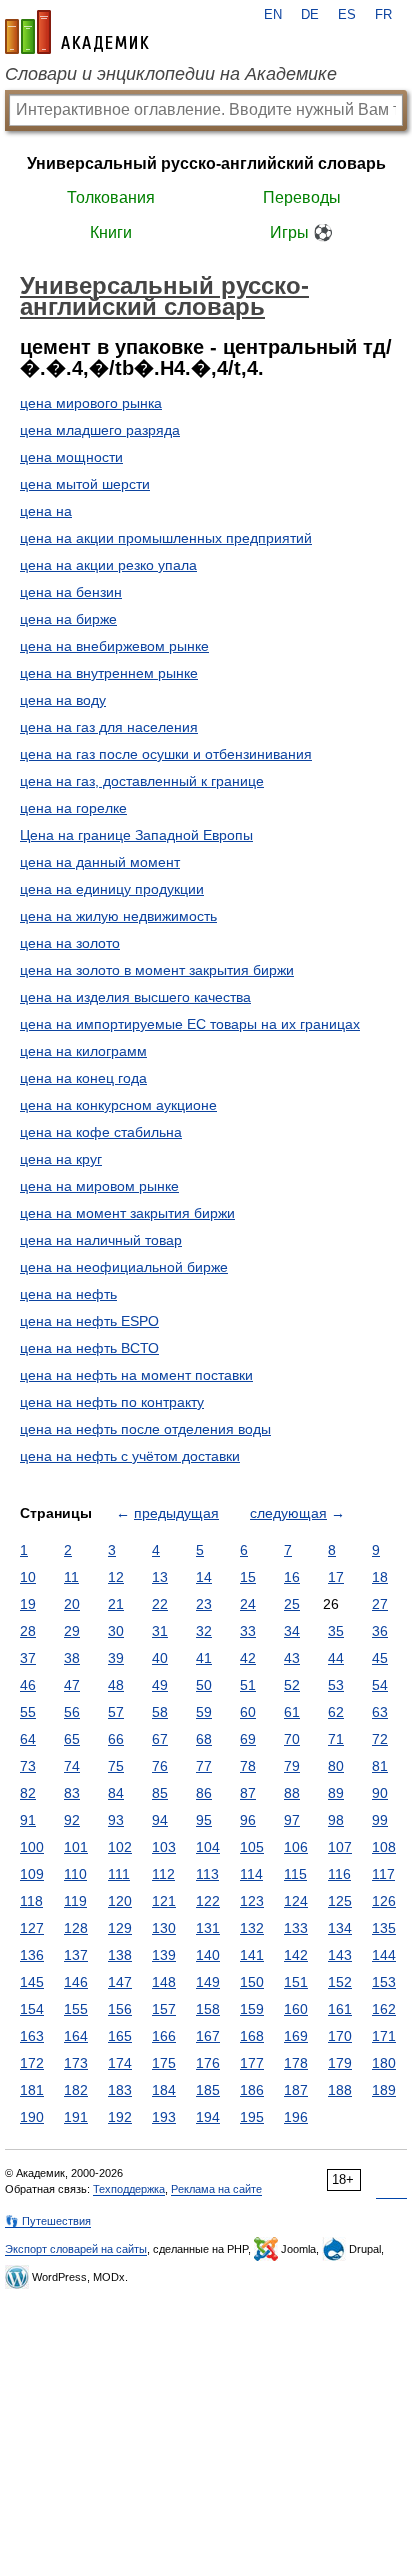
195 (252, 2117)
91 (28, 1820)
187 (296, 2090)
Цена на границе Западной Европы (136, 835)
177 (252, 2063)
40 (160, 1658)
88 (292, 1793)
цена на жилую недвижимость (118, 916)
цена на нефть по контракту (112, 1402)
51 (248, 1685)
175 (164, 2063)
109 (32, 1874)
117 (383, 1874)
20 (72, 1604)
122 (208, 1901)
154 (32, 2009)
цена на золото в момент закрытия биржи (157, 970)
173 (76, 2063)
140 (208, 1955)
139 (164, 1955)
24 (248, 1604)
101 (76, 1847)
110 (75, 1874)
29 (72, 1631)
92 (72, 1820)
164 (76, 2036)
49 (160, 1685)
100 (32, 1847)
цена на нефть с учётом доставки (130, 1456)
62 (336, 1712)
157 (164, 2009)
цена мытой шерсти (85, 484)
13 (160, 1577)
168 (252, 2036)
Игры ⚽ (301, 232)
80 (336, 1766)
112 (163, 1874)
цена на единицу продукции (112, 889)
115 (295, 1874)
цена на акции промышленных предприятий (166, 538)
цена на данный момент (100, 862)
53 (336, 1685)
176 (208, 2063)
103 (164, 1847)
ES (347, 15)
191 (76, 2117)
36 (380, 1631)
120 (120, 1901)
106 (296, 1847)
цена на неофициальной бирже (124, 1267)
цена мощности (71, 457)
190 (32, 2117)
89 (336, 1793)
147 (120, 1982)
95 (204, 1820)
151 (296, 1982)
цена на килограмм (83, 1051)
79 (292, 1766)
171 (384, 2036)
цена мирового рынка (91, 403)
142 (296, 1955)
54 (380, 1685)
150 (252, 1982)
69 (248, 1739)
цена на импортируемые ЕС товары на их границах (190, 1024)
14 (204, 1577)
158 (208, 2009)
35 (336, 1631)
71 (336, 1739)
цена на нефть (68, 1294)
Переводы (302, 197)
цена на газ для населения (109, 727)
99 (380, 1820)
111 (119, 1874)
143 (340, 1955)
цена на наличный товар (101, 1240)
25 (292, 1604)
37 (28, 1658)
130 (164, 1928)
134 (340, 1928)
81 (380, 1766)
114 (251, 1874)
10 (28, 1577)
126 (384, 1901)
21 (116, 1604)
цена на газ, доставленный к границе (142, 781)
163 (32, 2036)
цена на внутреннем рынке (109, 673)
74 (72, 1766)
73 (28, 1766)
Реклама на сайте (216, 2189)
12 (116, 1577)
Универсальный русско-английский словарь (206, 163)
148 (164, 1982)
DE (310, 15)
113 (207, 1874)
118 (31, 1901)
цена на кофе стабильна (101, 1132)
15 (248, 1577)
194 (208, 2117)
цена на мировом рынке (99, 1186)
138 (120, 1955)
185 (208, 2090)
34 (292, 1631)
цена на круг (61, 1159)
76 (160, 1766)
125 (340, 1901)
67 (160, 1739)
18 (380, 1577)
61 (292, 1712)
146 (76, 1982)
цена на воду (63, 700)
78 (248, 1766)
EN (273, 15)
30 (116, 1631)
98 (336, 1820)
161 (340, 2009)
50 (204, 1685)
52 (292, 1685)
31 (160, 1631)
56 (72, 1712)
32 (204, 1631)
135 (384, 1928)
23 (204, 1604)
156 (120, 2009)
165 (120, 2036)
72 (380, 1739)
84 (116, 1793)
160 (296, 2009)
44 (336, 1658)
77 (204, 1766)
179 (340, 2063)
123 (252, 1901)
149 (208, 1982)
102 (120, 1847)
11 (71, 1577)
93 (116, 1820)
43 (292, 1658)
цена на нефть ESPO (89, 1321)
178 (296, 2063)
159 (252, 2009)
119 (75, 1901)
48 (116, 1685)
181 (32, 2090)
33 (248, 1631)
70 (292, 1739)
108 (384, 1847)
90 (380, 1793)
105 (252, 1847)
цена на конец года (83, 1078)
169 (296, 2036)
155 (76, 2009)
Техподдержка (129, 2189)
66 (116, 1739)
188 (340, 2090)
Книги (111, 232)
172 (32, 2063)
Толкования (111, 197)
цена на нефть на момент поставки (136, 1375)
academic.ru (77, 32)
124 (296, 1901)
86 (204, 1793)
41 (204, 1658)
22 (160, 1604)
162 (384, 2009)
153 (384, 1982)
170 (340, 2036)
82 (28, 1793)
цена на (46, 511)
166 (164, 2036)
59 (204, 1712)
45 (380, 1658)
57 (116, 1712)
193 (164, 2117)
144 (384, 1955)
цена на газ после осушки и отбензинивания (166, 754)
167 (208, 2036)
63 (380, 1712)
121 (164, 1901)
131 (208, 1928)
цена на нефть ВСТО (89, 1348)
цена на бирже (68, 619)
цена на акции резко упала (108, 565)
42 (248, 1658)
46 (28, 1685)
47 (72, 1685)
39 (116, 1658)
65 (72, 1739)
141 (252, 1955)
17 (336, 1577)
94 (160, 1820)
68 (204, 1739)
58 (160, 1712)
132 (252, 1928)
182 (76, 2090)
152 (340, 1982)
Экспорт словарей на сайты (76, 2249)
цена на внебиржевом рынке (114, 646)
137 (76, 1955)
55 (28, 1712)
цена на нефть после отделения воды (145, 1429)
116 (339, 1874)
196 (296, 2117)
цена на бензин (71, 592)
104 (208, 1847)
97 (292, 1820)
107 (340, 1847)
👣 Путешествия (48, 2221)
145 (32, 1982)
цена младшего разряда (100, 430)
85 (160, 1793)
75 (116, 1766)
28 (28, 1631)
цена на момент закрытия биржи (127, 1213)
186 (252, 2090)
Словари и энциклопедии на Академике (171, 74)
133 (296, 1928)
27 (380, 1604)
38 (72, 1658)
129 (120, 1928)
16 (292, 1577)
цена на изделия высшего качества (135, 997)
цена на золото (70, 943)
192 (120, 2117)
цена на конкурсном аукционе (118, 1105)
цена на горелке (73, 808)
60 (248, 1712)
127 (32, 1928)
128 (76, 1928)
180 (384, 2063)
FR (383, 15)
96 (248, 1820)
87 (248, 1793)
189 (384, 2090)
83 (72, 1793)
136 (32, 1955)
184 (164, 2090)
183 (120, 2090)
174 (120, 2063)
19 (28, 1604)
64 (28, 1739)
